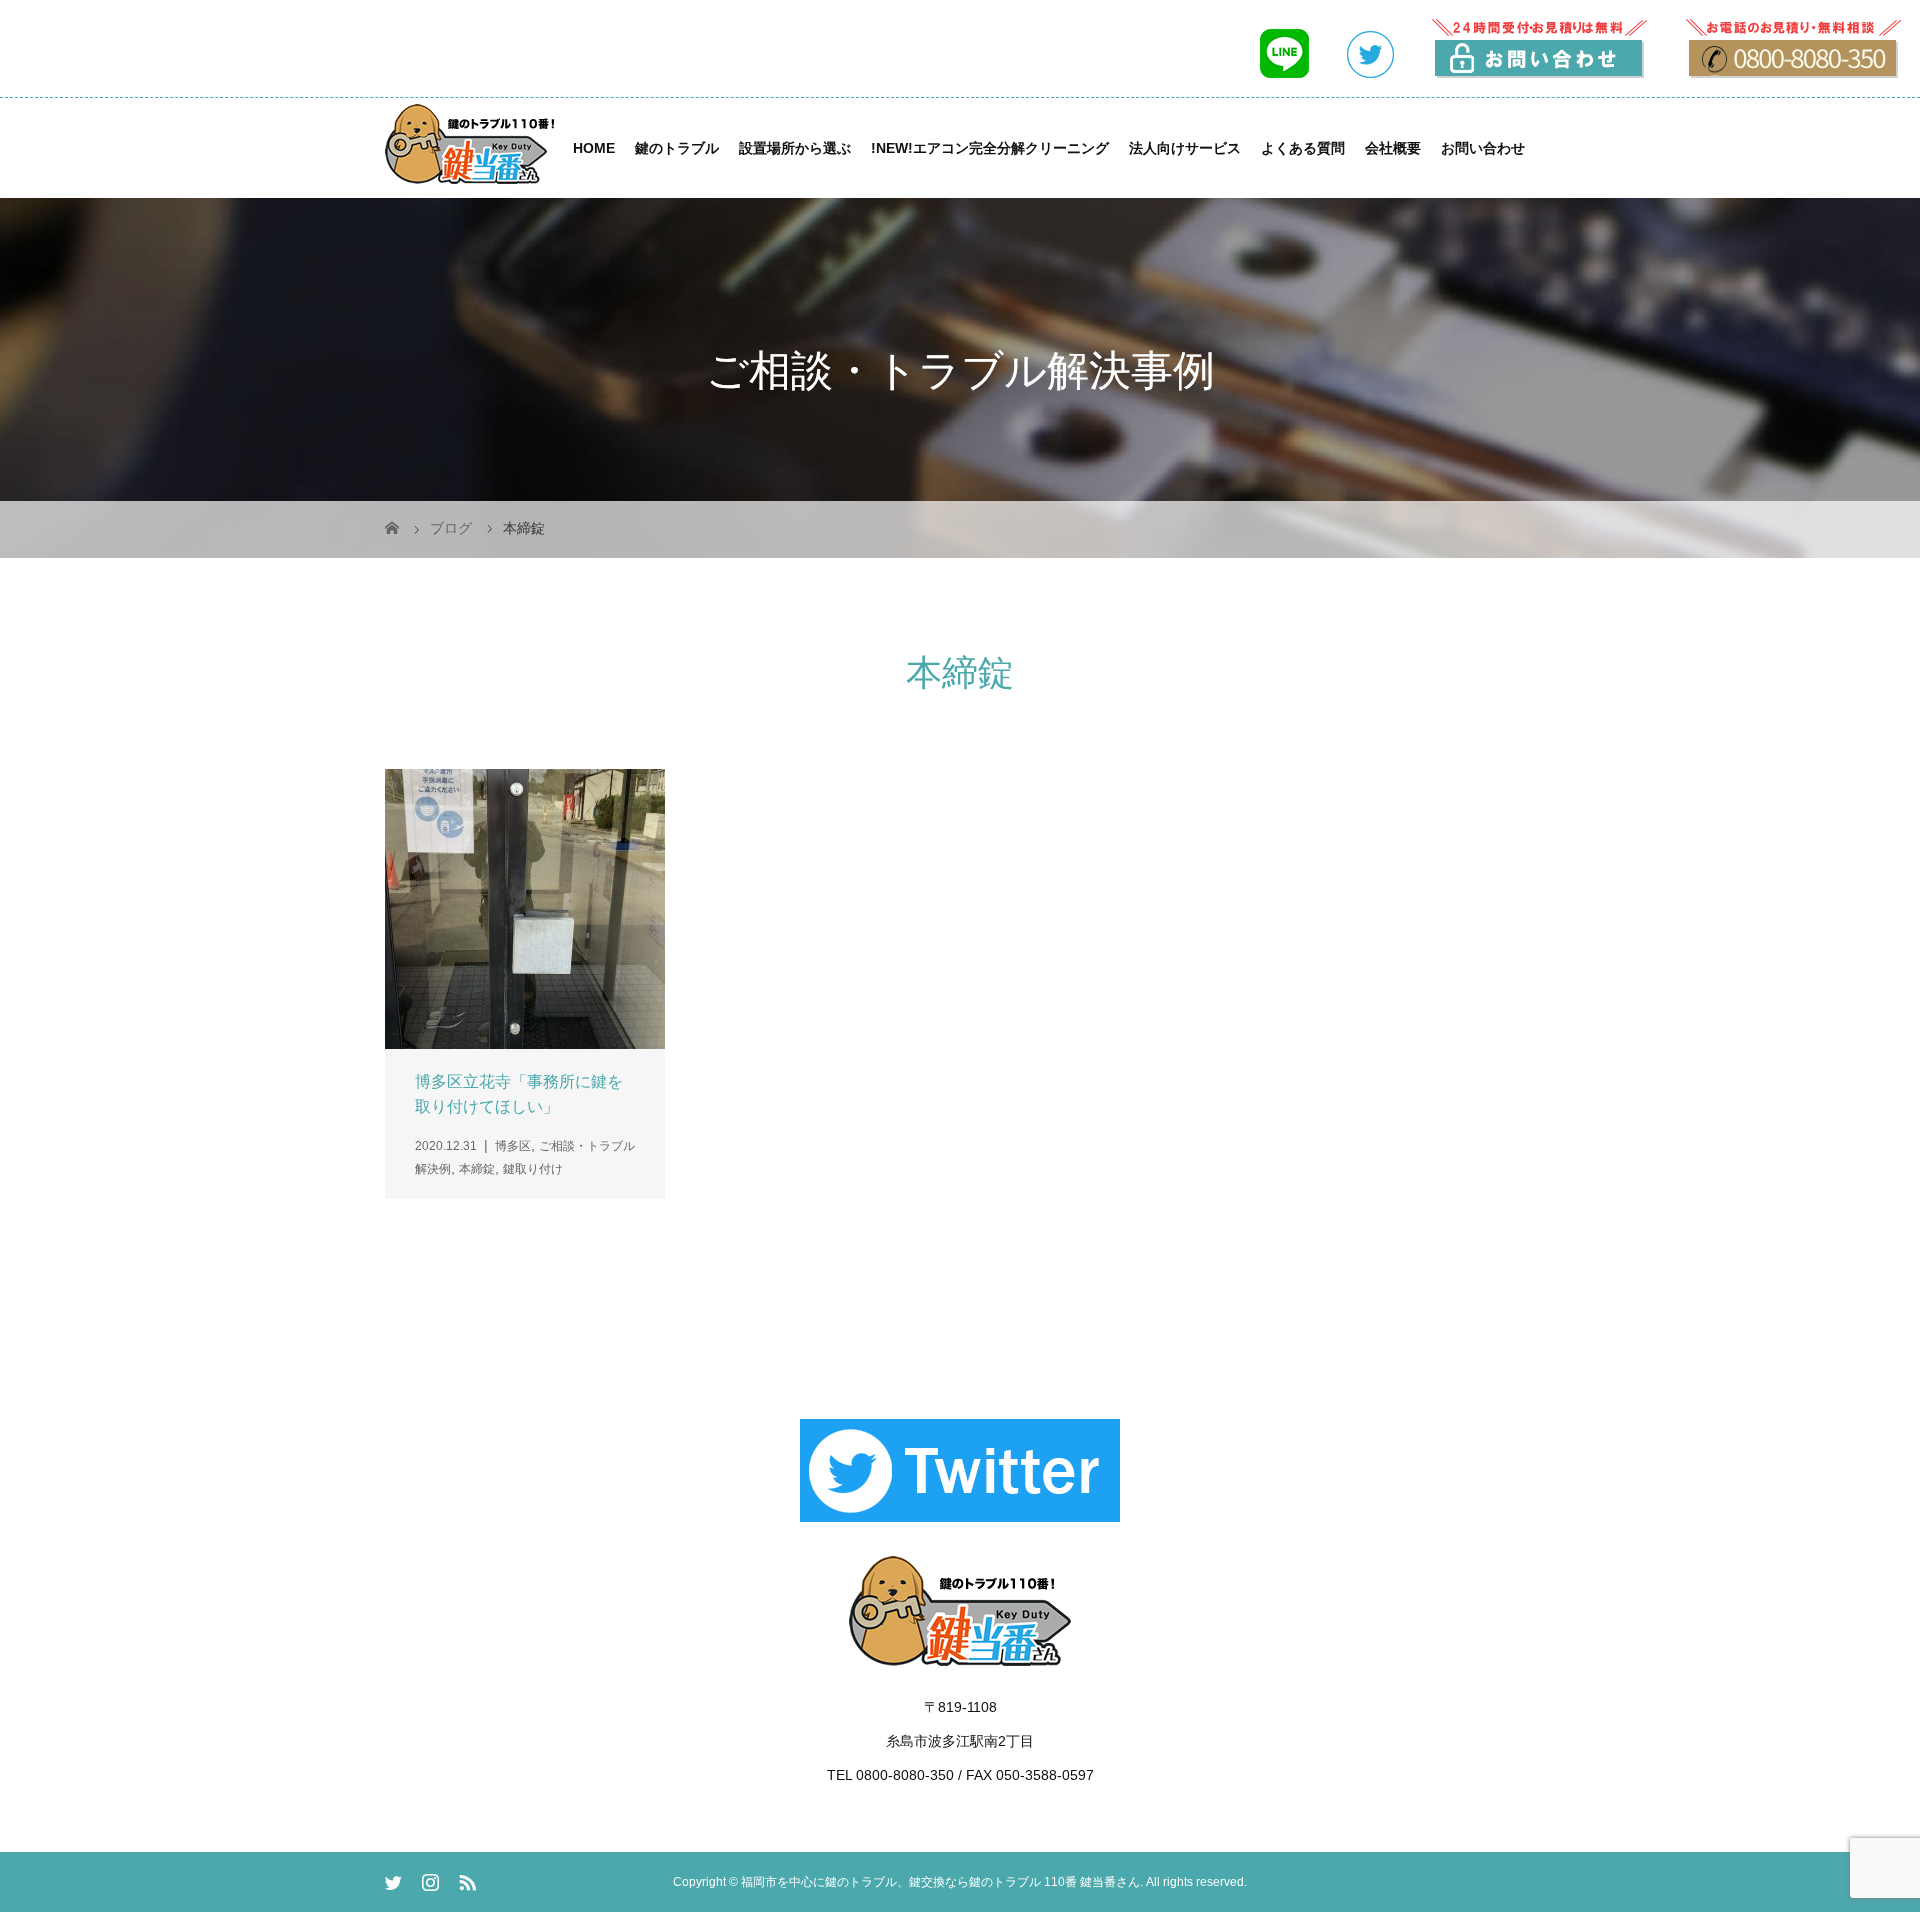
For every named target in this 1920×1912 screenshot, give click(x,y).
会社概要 (1393, 148)
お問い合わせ (1483, 148)
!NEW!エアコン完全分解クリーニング (990, 148)
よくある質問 (1303, 148)
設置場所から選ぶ (795, 148)
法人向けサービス (1185, 148)
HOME (594, 148)
